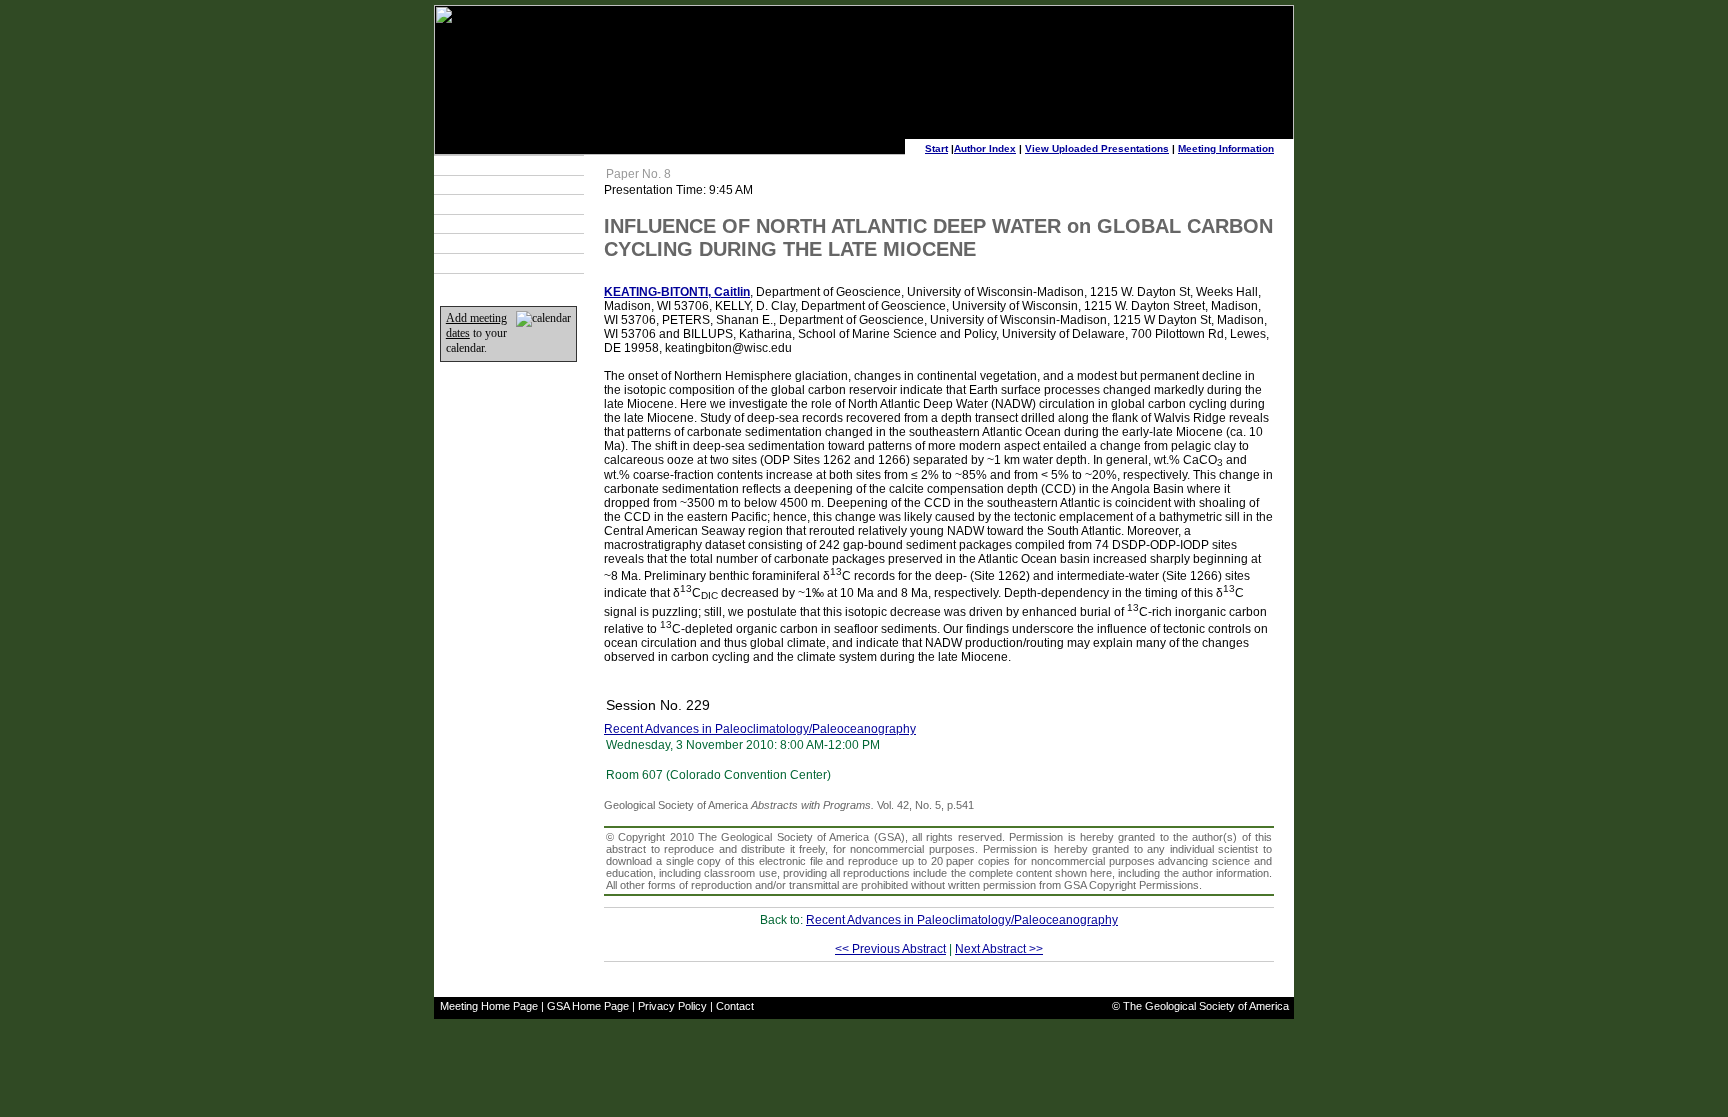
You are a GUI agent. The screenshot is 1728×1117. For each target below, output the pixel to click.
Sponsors (474, 244)
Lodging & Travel (492, 204)
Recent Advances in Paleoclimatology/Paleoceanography (760, 729)
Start (936, 148)
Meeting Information (1226, 148)
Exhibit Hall (477, 224)
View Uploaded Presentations (1097, 148)
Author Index (985, 148)
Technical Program (496, 165)
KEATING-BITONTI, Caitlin (677, 292)
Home (465, 263)
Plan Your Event (489, 185)
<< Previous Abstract (890, 949)
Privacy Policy (672, 1006)
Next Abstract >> (999, 949)
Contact (735, 1006)
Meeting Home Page (489, 1006)
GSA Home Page (588, 1006)
